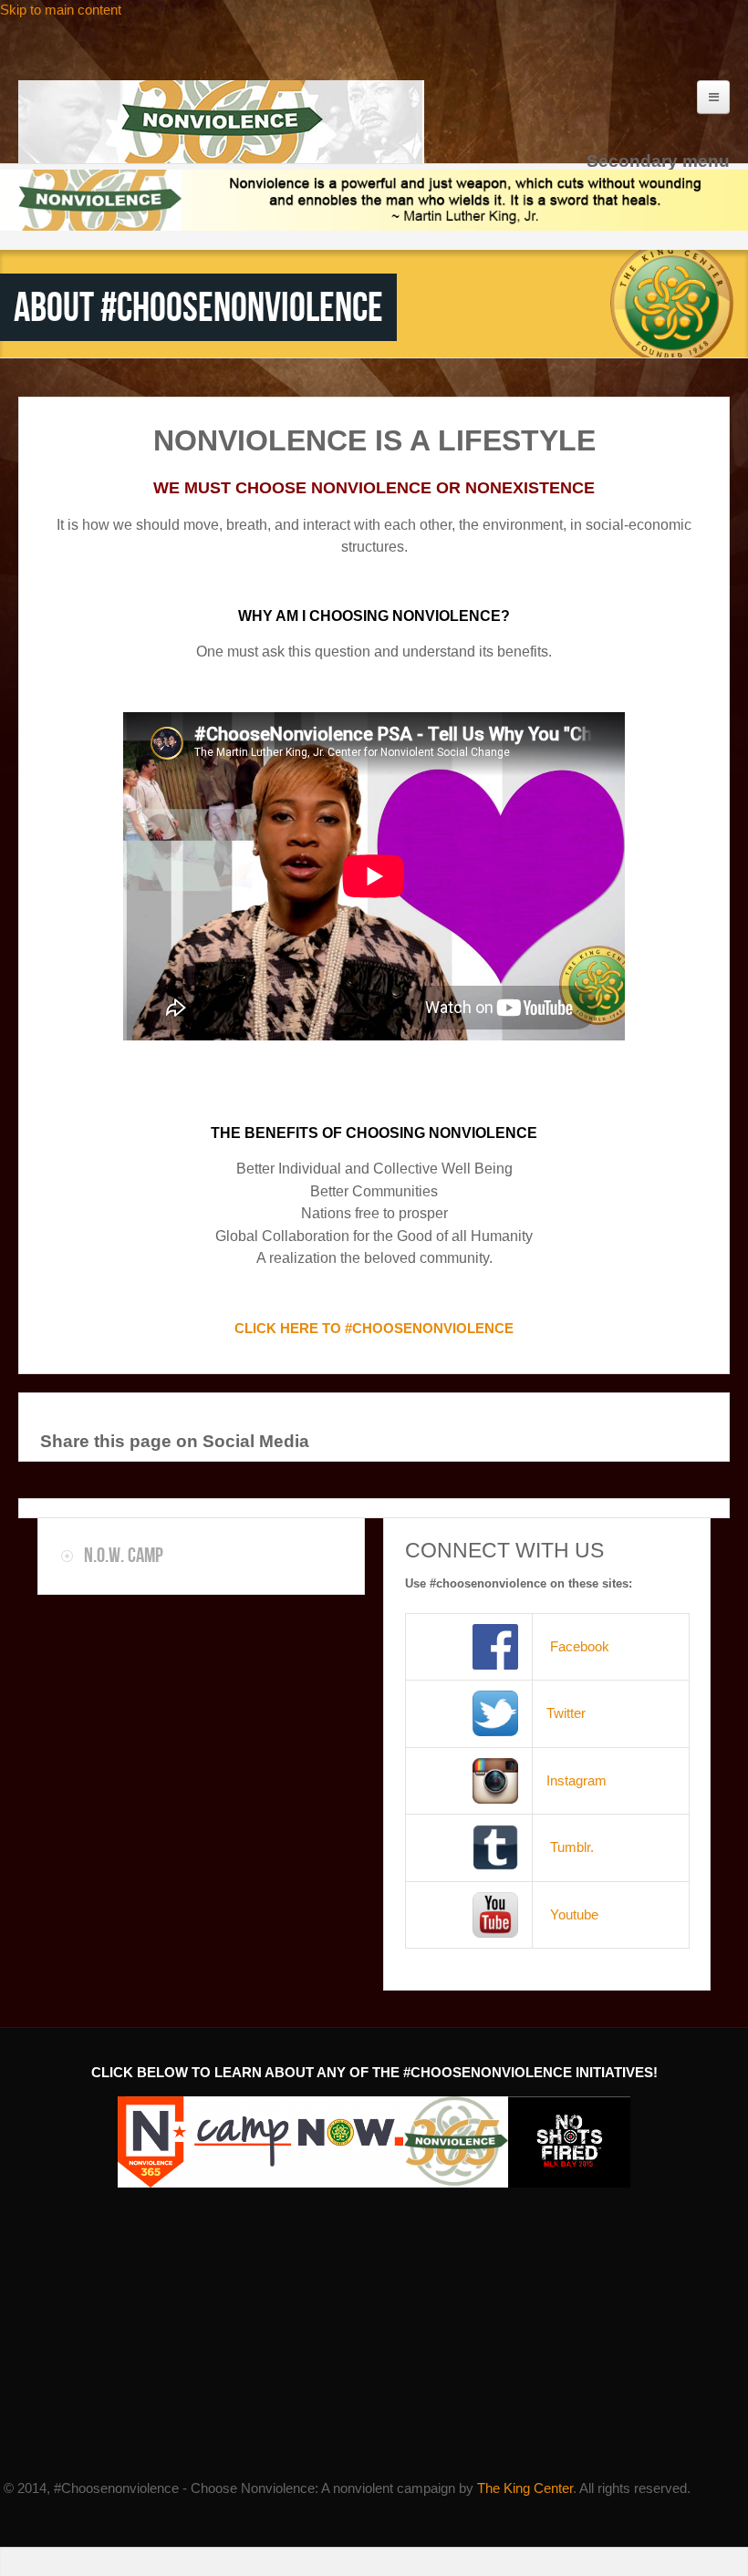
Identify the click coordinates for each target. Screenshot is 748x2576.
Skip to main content (61, 10)
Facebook (578, 1646)
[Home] (221, 122)
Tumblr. (572, 1847)
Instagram (577, 1780)
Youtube (574, 1914)
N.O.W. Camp (124, 1555)
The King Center (525, 2488)
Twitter (566, 1713)
